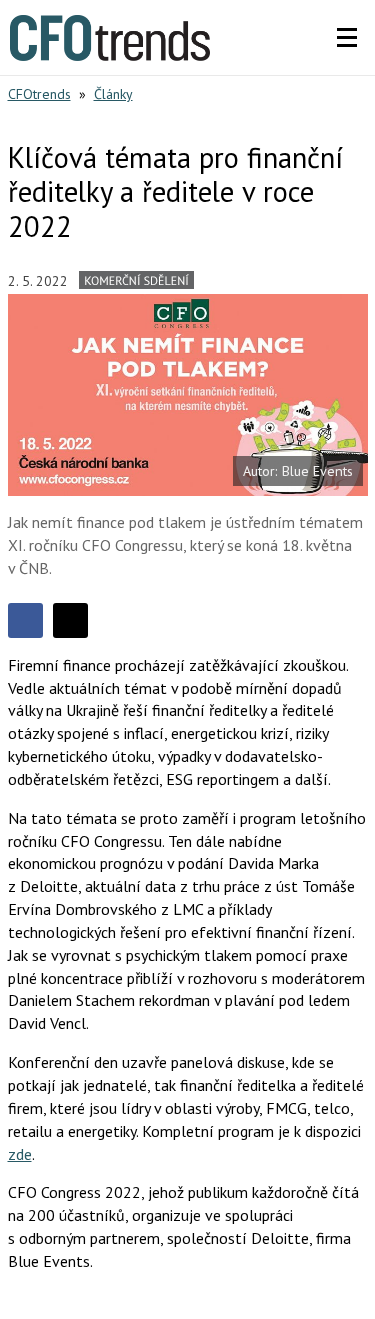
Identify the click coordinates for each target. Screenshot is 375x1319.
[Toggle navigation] (347, 38)
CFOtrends (39, 94)
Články (113, 94)
